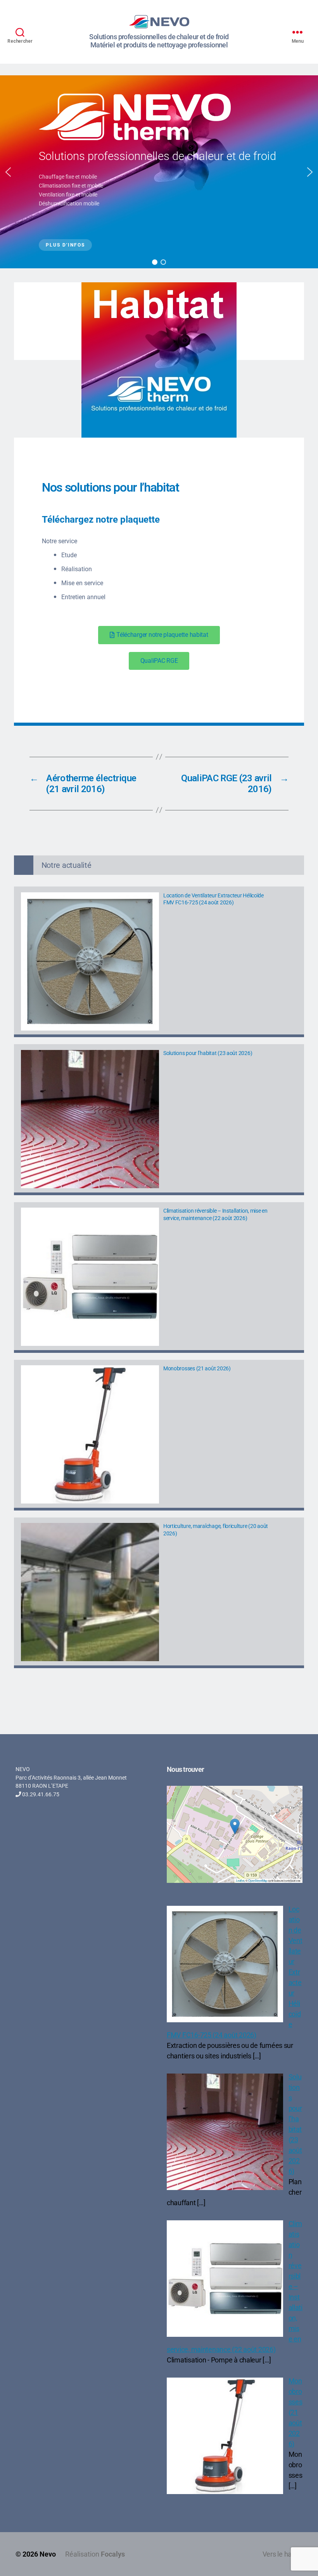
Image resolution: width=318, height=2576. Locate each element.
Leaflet (240, 1880)
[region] (159, 172)
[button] (8, 172)
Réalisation (95, 2554)
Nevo (48, 2554)
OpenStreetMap (258, 1880)
